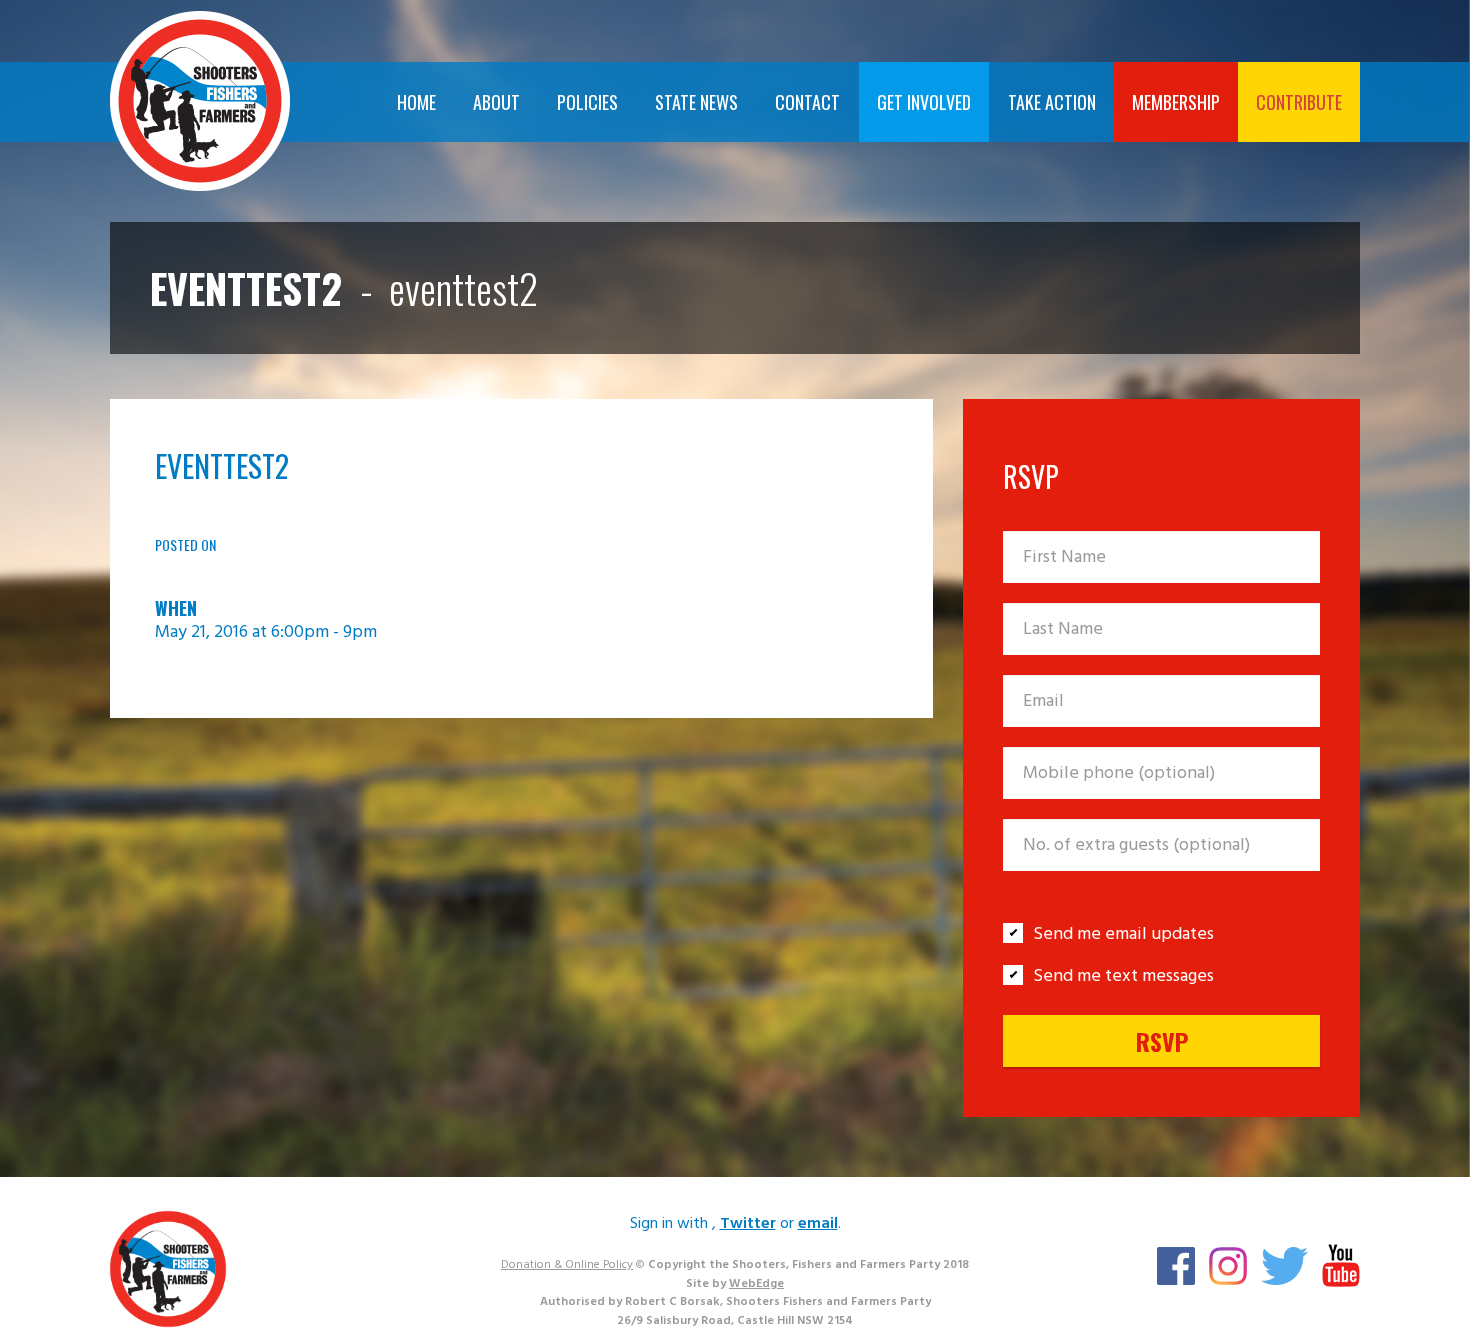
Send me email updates (1123, 934)
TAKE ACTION (1052, 102)
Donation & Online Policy (567, 1265)
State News (696, 102)
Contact (807, 102)
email (818, 1224)
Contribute (1299, 102)
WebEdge (756, 1284)
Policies (587, 102)
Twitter (748, 1224)
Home (416, 102)
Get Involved (924, 102)
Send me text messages (1123, 976)
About (496, 102)
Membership (1176, 102)
